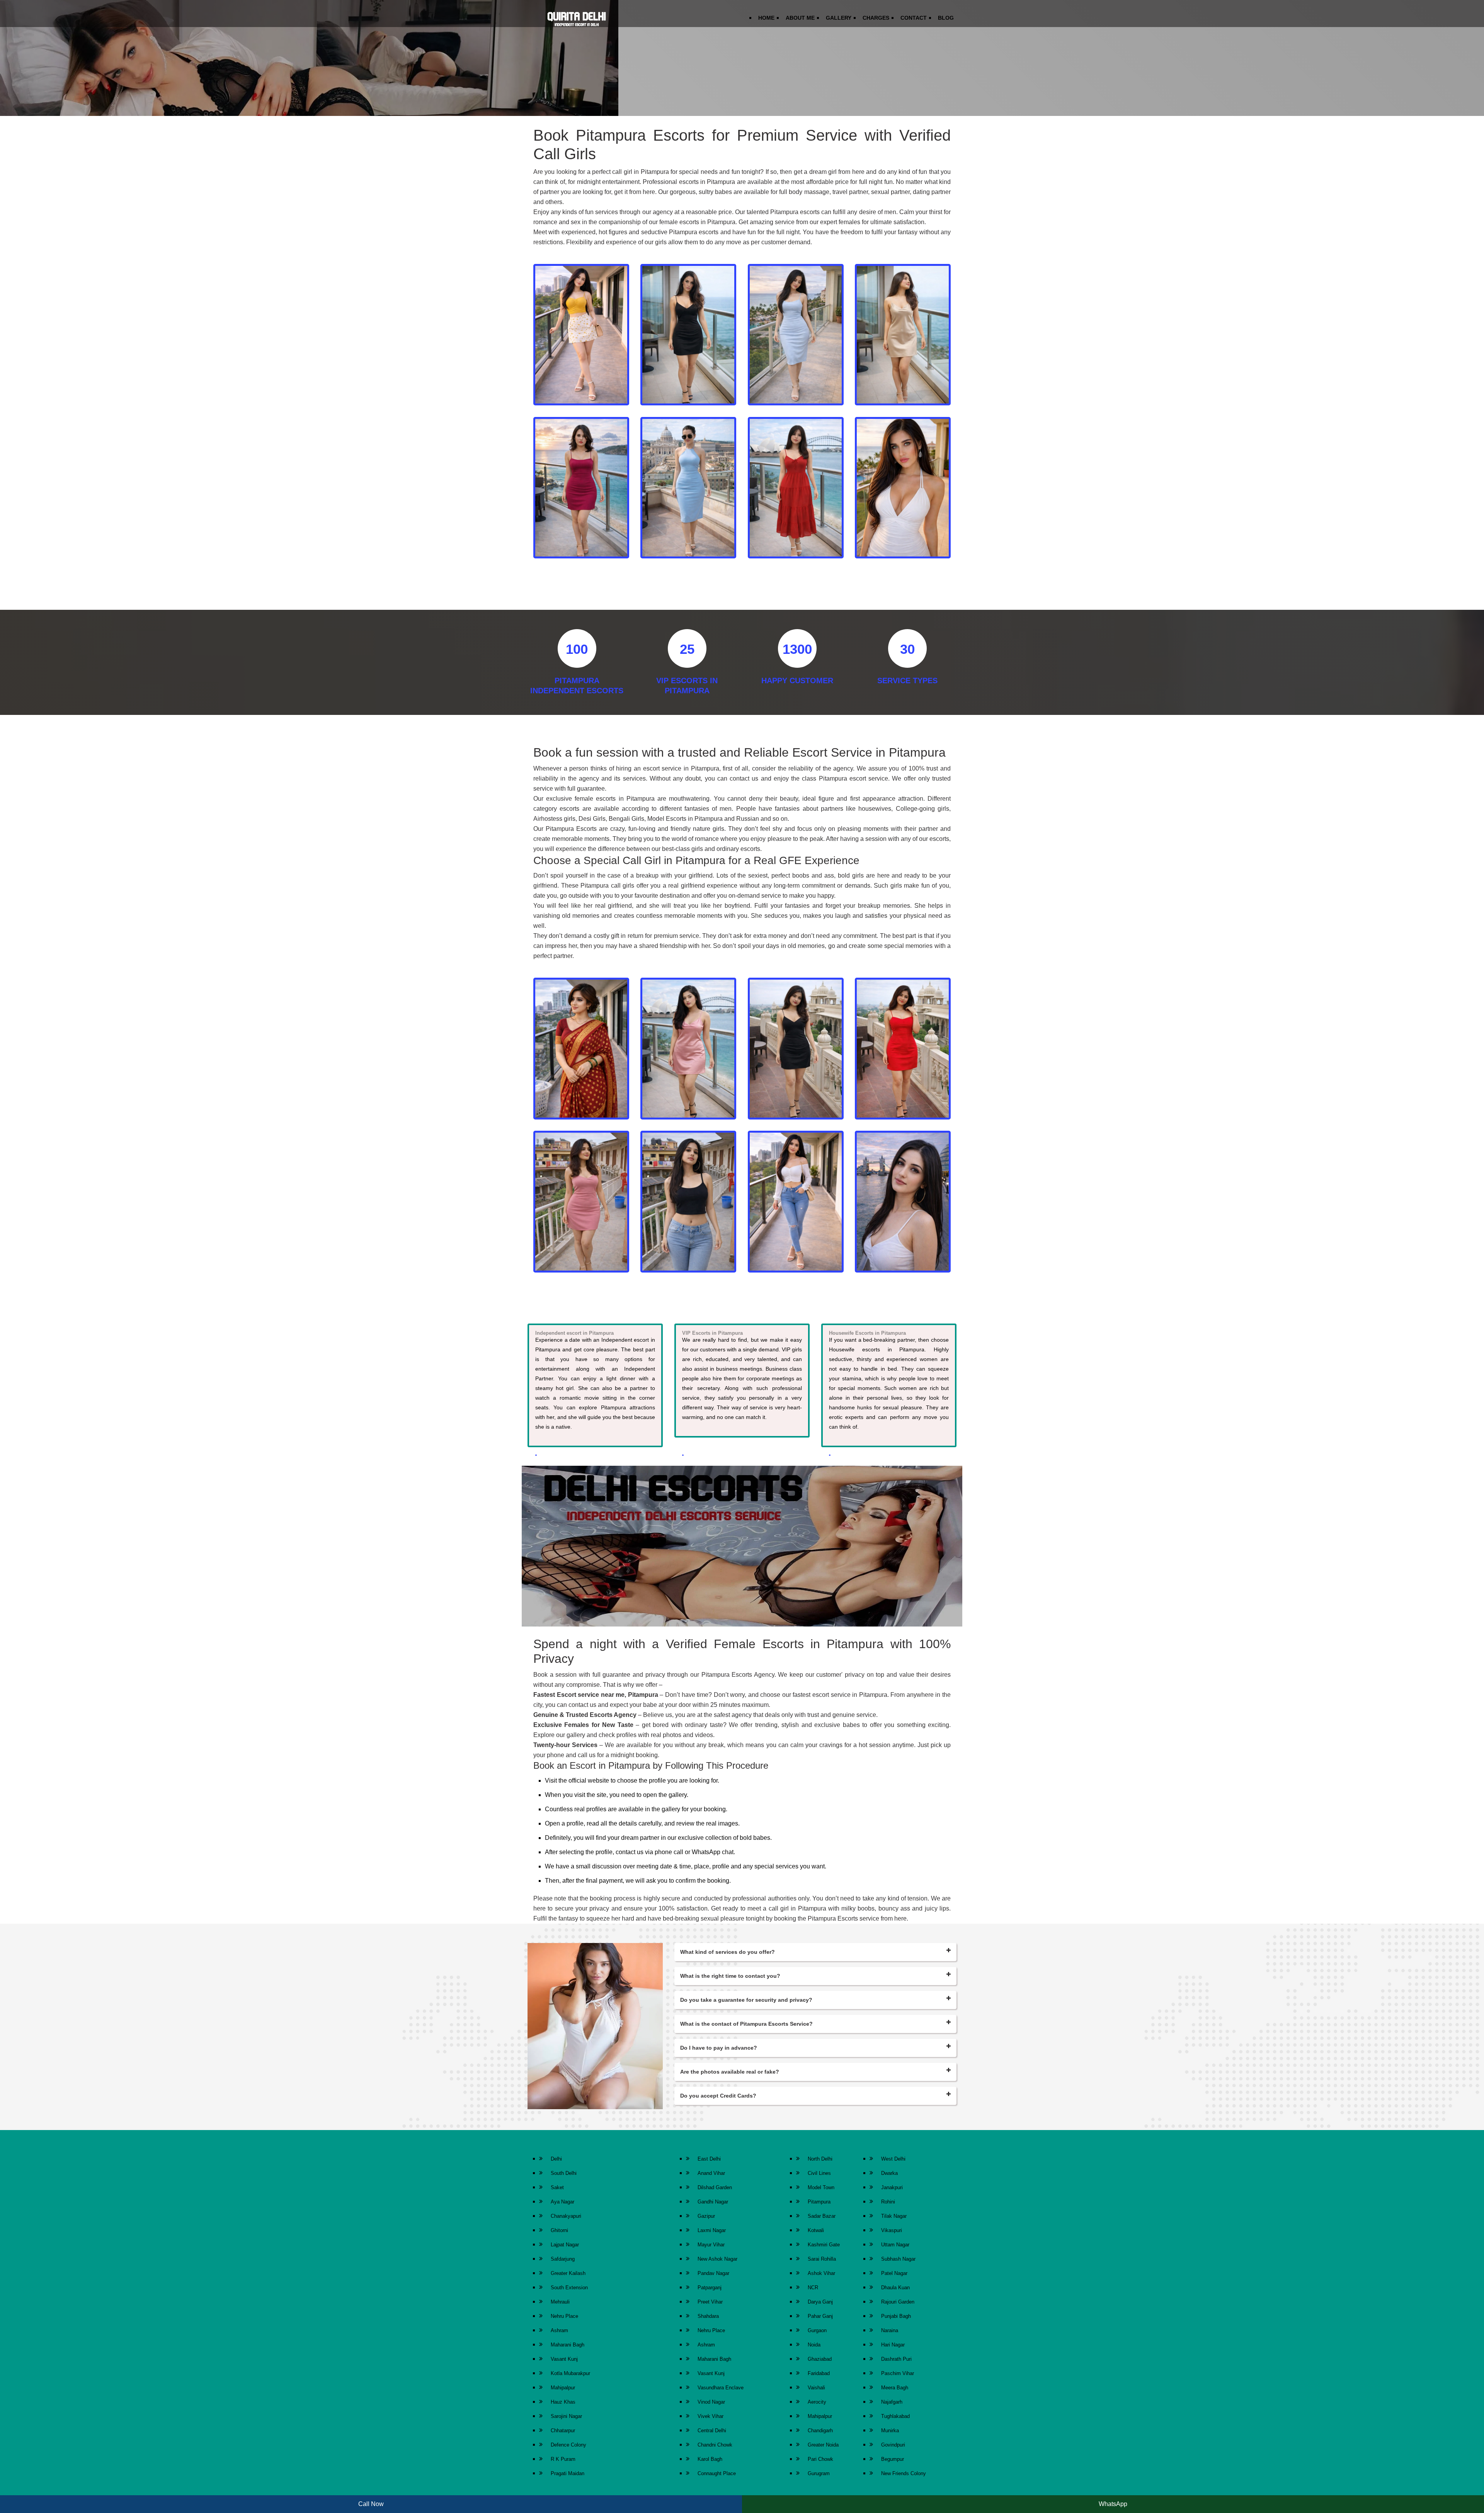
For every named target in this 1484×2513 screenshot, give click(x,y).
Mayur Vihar (711, 2245)
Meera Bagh (895, 2388)
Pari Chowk (820, 2459)
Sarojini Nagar (566, 2416)
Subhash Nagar (898, 2259)
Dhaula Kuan (895, 2288)
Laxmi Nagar (712, 2230)
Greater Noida (823, 2445)
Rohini (888, 2202)
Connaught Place (717, 2473)
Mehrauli (560, 2302)
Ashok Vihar (821, 2273)
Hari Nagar (893, 2345)
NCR (813, 2288)
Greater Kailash (568, 2273)
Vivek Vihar (711, 2416)
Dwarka (889, 2173)
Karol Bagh (710, 2459)
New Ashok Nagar (717, 2259)
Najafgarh (892, 2402)
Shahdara (708, 2316)
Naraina (890, 2330)
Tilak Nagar (894, 2216)
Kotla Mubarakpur (570, 2373)
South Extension (569, 2288)
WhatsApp (1113, 2504)
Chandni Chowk (715, 2445)
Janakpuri (892, 2187)
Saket (557, 2187)
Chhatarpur (563, 2430)
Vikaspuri (892, 2230)
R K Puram (563, 2459)
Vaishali (816, 2388)
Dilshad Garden (715, 2187)
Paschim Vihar (898, 2373)
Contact (914, 18)
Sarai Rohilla (822, 2259)
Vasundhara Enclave (721, 2388)
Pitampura (819, 2202)
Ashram (559, 2330)
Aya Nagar (562, 2202)
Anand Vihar (711, 2173)
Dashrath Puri (896, 2359)
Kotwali (816, 2230)
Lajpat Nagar (565, 2245)
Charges (876, 18)
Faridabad (819, 2373)
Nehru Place (564, 2316)
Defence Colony (568, 2445)
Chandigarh (820, 2430)
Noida (814, 2345)
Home (766, 18)
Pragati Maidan (568, 2473)
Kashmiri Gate (824, 2245)
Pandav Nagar (713, 2273)
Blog (946, 18)
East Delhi (709, 2159)
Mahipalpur (563, 2388)
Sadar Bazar (822, 2216)
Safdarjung (563, 2259)
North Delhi (820, 2159)
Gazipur (706, 2216)
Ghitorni (559, 2230)
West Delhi (893, 2159)
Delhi (556, 2159)
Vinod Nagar (711, 2402)
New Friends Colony (904, 2473)
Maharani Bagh (568, 2345)
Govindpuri (893, 2445)
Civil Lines (819, 2173)
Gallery (839, 18)
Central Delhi (712, 2430)
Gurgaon (817, 2330)
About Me (800, 18)
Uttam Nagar (895, 2245)
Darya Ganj (820, 2302)
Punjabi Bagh (896, 2316)
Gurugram (819, 2473)
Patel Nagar (894, 2273)
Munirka (890, 2430)
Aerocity (817, 2402)
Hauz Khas (563, 2402)
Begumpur (893, 2459)
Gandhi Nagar (713, 2202)
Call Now (371, 2504)
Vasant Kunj (564, 2359)
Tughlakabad (895, 2416)
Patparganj (710, 2288)
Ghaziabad (820, 2359)
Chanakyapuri (566, 2216)
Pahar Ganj (820, 2316)
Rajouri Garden (898, 2302)
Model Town (821, 2187)
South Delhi (564, 2173)
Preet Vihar (710, 2302)
